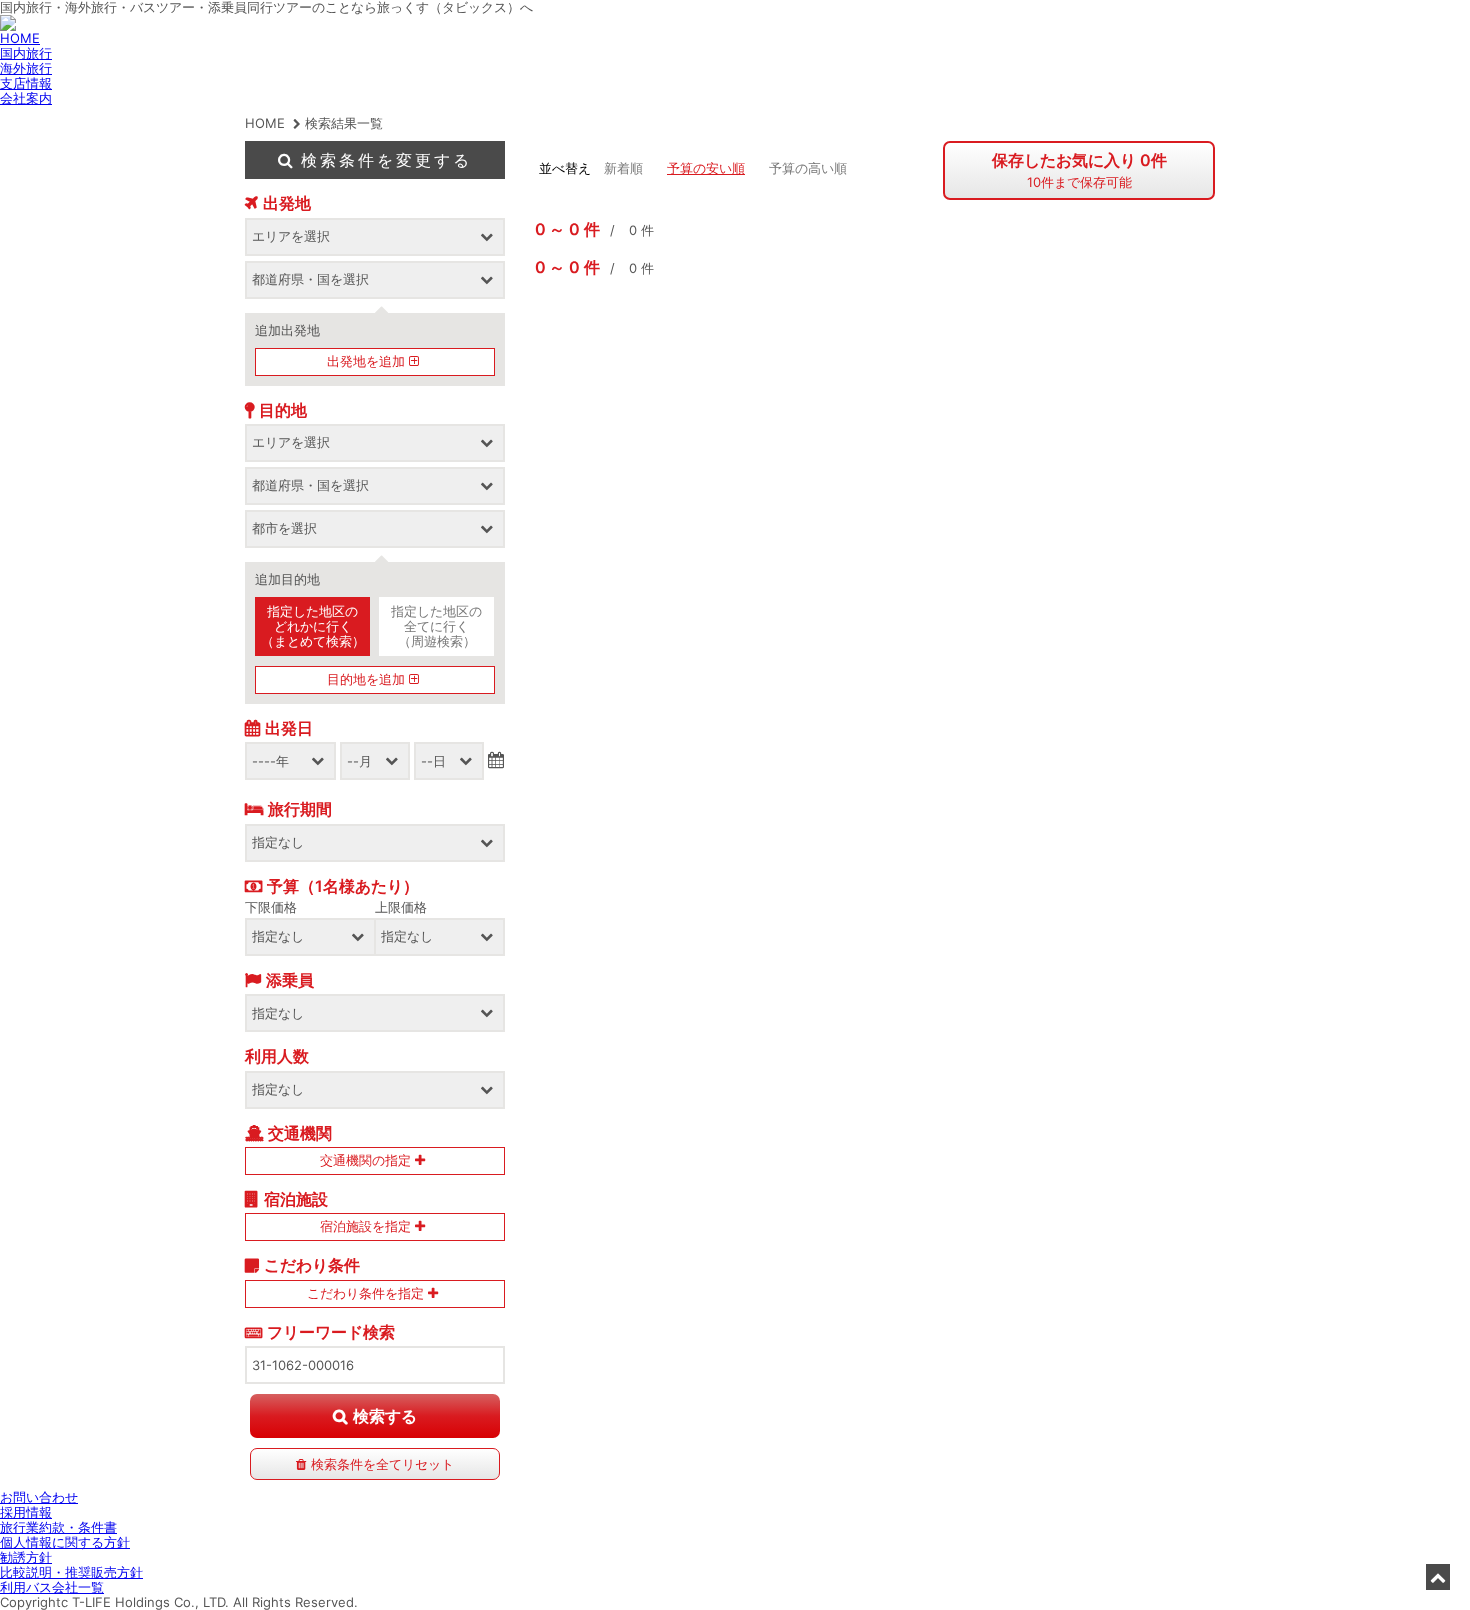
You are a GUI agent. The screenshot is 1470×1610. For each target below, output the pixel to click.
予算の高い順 (808, 168)
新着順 (623, 168)
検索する (385, 1416)
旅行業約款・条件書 (58, 1527)
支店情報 (26, 83)
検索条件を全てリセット (382, 1464)
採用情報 (26, 1512)
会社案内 (26, 98)
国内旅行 (26, 53)
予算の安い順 (706, 168)
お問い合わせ (39, 1497)
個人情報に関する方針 (65, 1542)
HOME (20, 38)
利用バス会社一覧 (52, 1587)
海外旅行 (26, 68)
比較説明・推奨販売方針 (71, 1572)
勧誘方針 (26, 1557)
